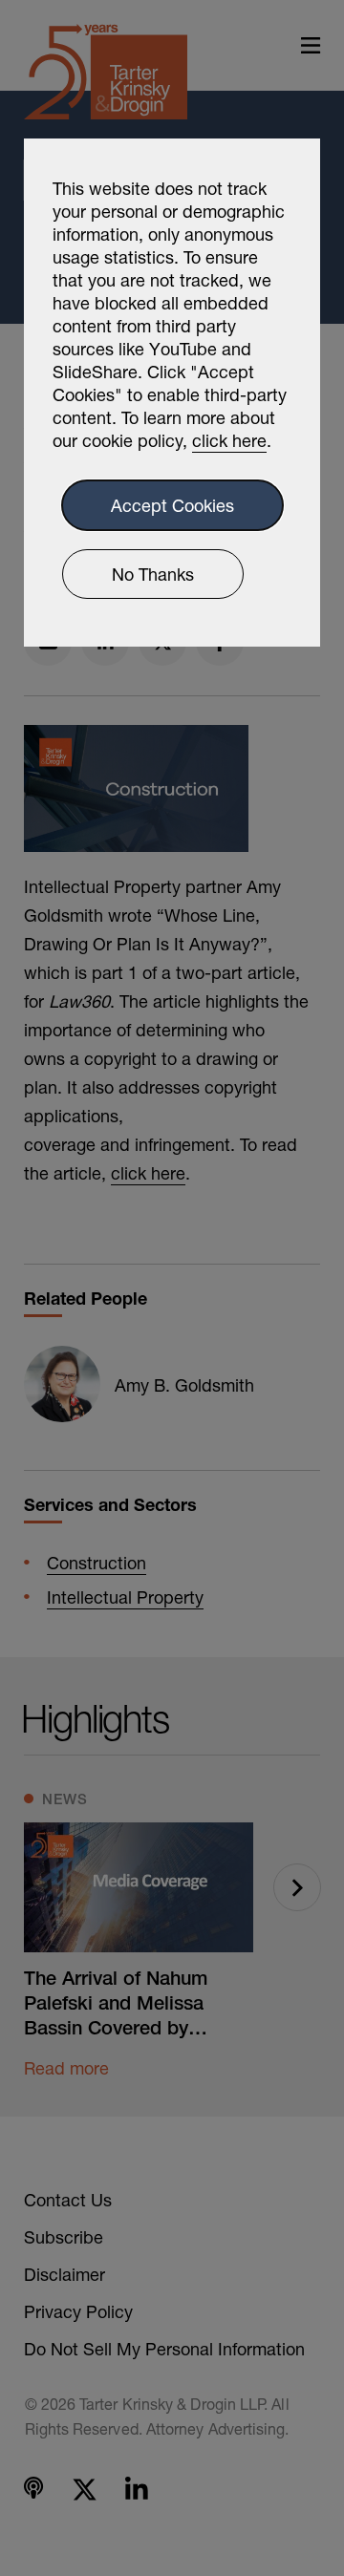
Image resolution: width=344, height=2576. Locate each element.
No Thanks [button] (153, 574)
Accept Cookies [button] (172, 505)
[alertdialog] (172, 393)
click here (229, 440)
